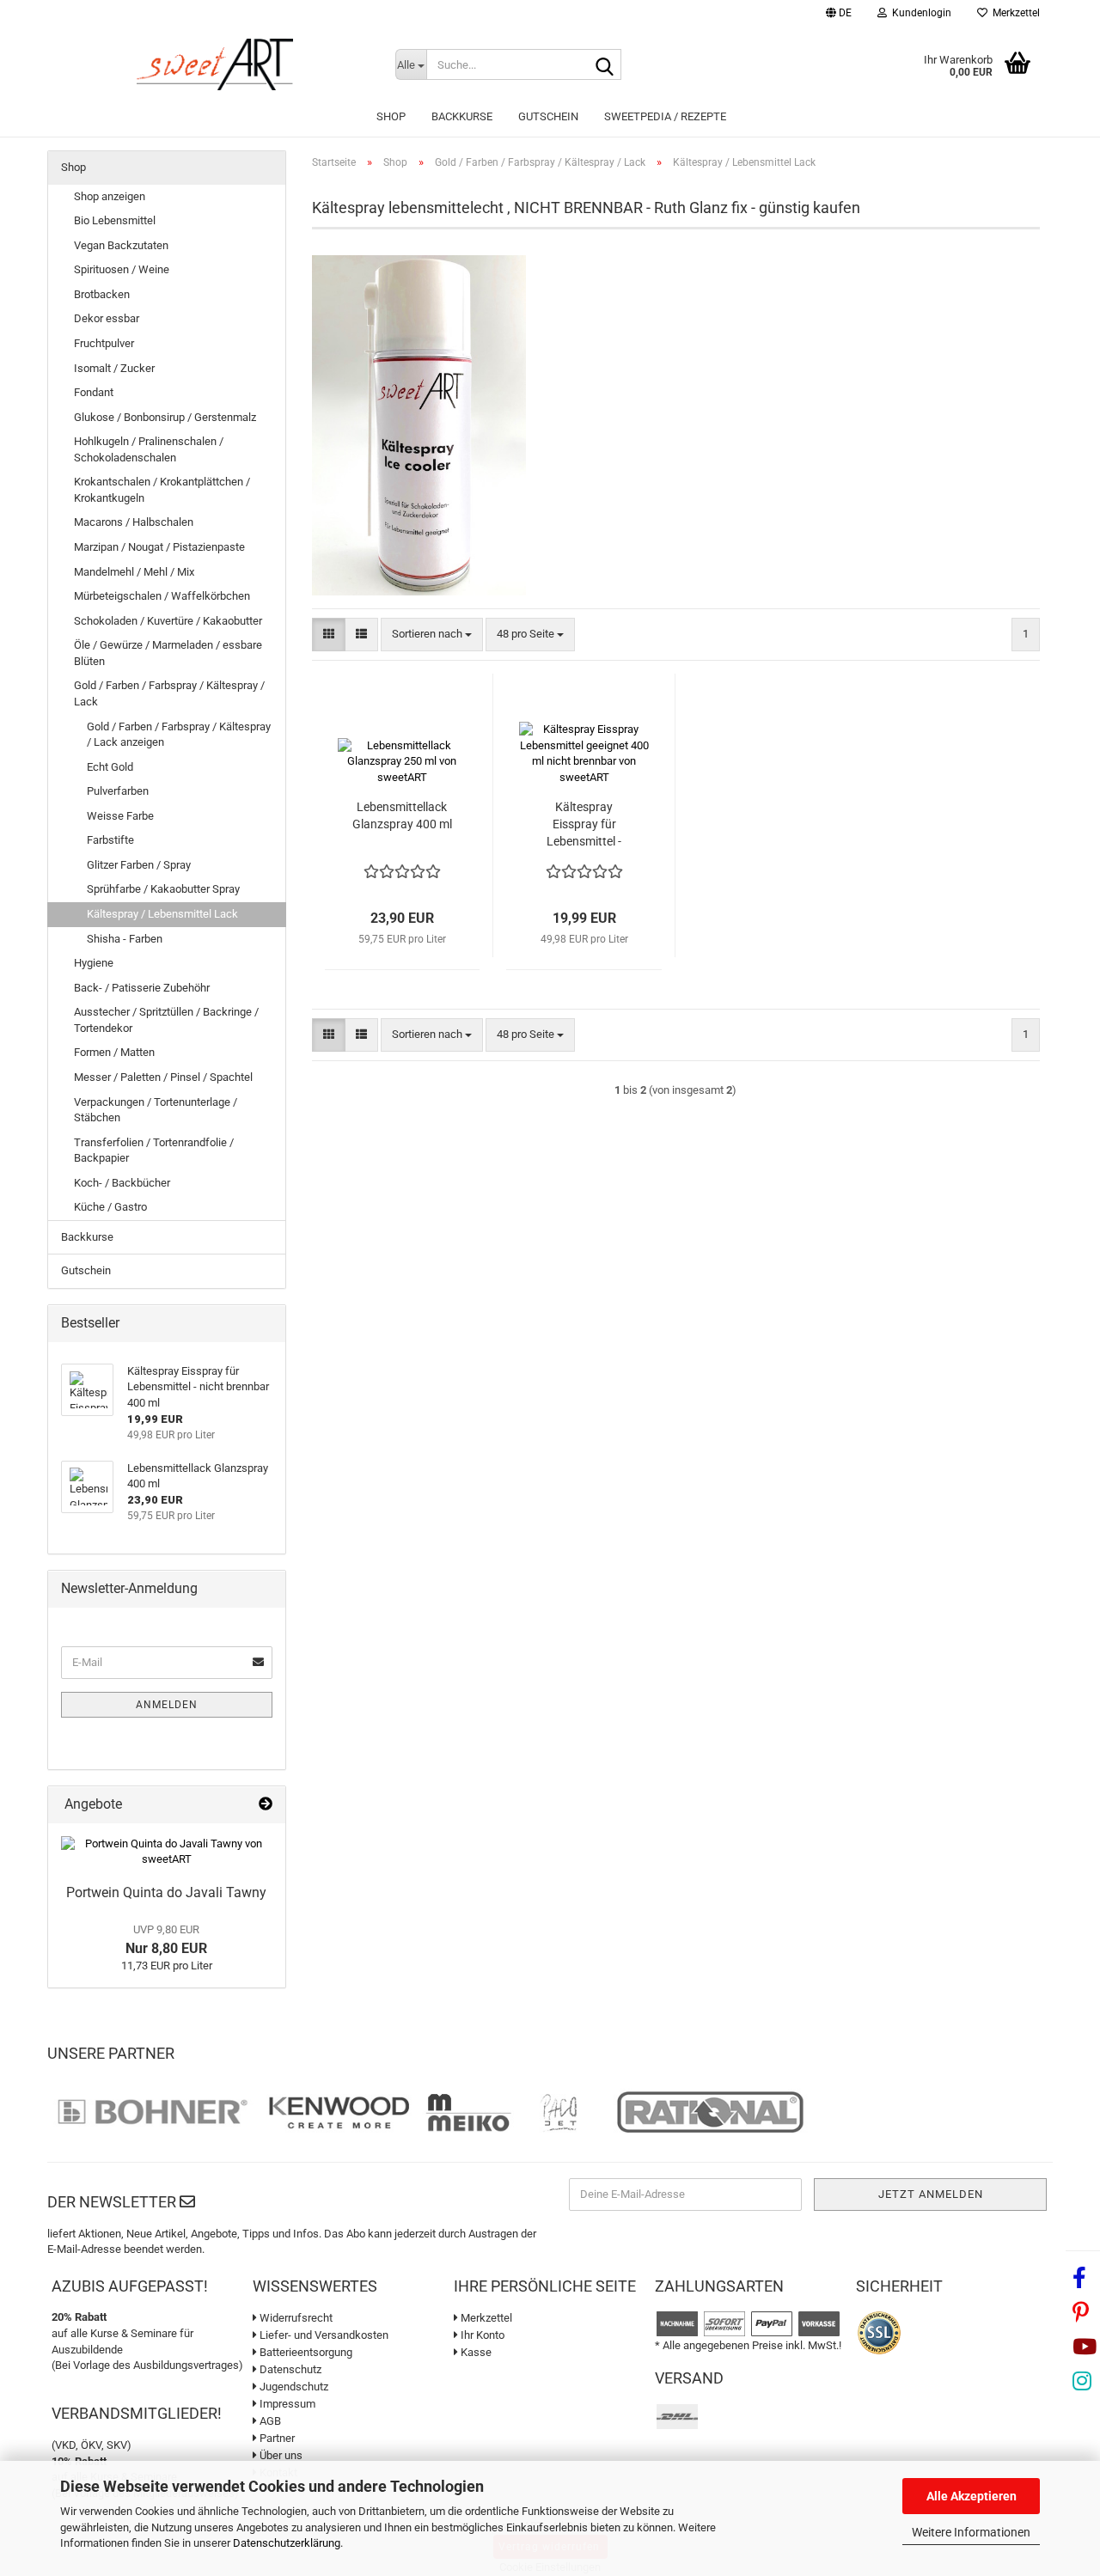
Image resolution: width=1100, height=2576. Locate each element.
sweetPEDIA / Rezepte (665, 116)
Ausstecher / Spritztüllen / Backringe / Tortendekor (166, 1020)
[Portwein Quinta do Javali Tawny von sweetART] (167, 1852)
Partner (276, 2438)
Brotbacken (102, 294)
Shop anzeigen (110, 196)
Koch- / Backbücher (122, 1183)
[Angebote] (266, 1805)
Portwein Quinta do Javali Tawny (166, 1892)
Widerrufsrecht (295, 2318)
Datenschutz (289, 2369)
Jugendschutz (293, 2387)
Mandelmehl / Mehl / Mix (134, 572)
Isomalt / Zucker (114, 368)
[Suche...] (605, 65)
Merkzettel (1014, 13)
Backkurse (462, 116)
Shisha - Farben (125, 939)
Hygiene (94, 963)
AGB (269, 2421)
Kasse (475, 2352)
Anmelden (167, 1705)
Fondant (94, 392)
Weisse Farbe (120, 816)
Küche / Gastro (110, 1207)
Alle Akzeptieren (972, 2496)
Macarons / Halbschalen (134, 522)
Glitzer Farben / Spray (139, 865)
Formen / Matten (114, 1052)
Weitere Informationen (971, 2532)
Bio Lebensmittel (115, 220)
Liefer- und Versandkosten (323, 2335)
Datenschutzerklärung (287, 2543)
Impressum (286, 2404)
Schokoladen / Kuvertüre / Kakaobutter (168, 621)
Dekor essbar (107, 318)
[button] (839, 15)
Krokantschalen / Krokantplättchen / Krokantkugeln (162, 490)
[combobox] (432, 635)
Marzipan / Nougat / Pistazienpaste (159, 547)
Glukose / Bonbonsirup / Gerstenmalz (165, 417)
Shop (391, 116)
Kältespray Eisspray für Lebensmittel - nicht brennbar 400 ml (584, 825)
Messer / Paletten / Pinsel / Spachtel (163, 1077)
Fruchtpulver (104, 343)
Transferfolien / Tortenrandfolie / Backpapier (154, 1151)
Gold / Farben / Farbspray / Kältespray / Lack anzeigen (179, 735)
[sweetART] (215, 64)
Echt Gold (110, 767)
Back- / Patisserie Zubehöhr (142, 988)
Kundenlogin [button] (919, 13)
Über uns (280, 2455)
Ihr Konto (481, 2335)
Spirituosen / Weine (122, 269)
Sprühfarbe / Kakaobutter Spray (163, 889)
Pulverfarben (118, 791)
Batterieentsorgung (305, 2352)
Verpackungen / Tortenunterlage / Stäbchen (156, 1110)
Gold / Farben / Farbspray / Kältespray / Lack (169, 693)
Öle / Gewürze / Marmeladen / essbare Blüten (168, 653)
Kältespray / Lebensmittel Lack (162, 914)
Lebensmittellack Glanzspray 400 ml (402, 815)
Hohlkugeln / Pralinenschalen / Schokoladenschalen (149, 449)
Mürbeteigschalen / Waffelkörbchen (162, 596)
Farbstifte (110, 840)
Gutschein (548, 116)
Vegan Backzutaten (121, 245)
